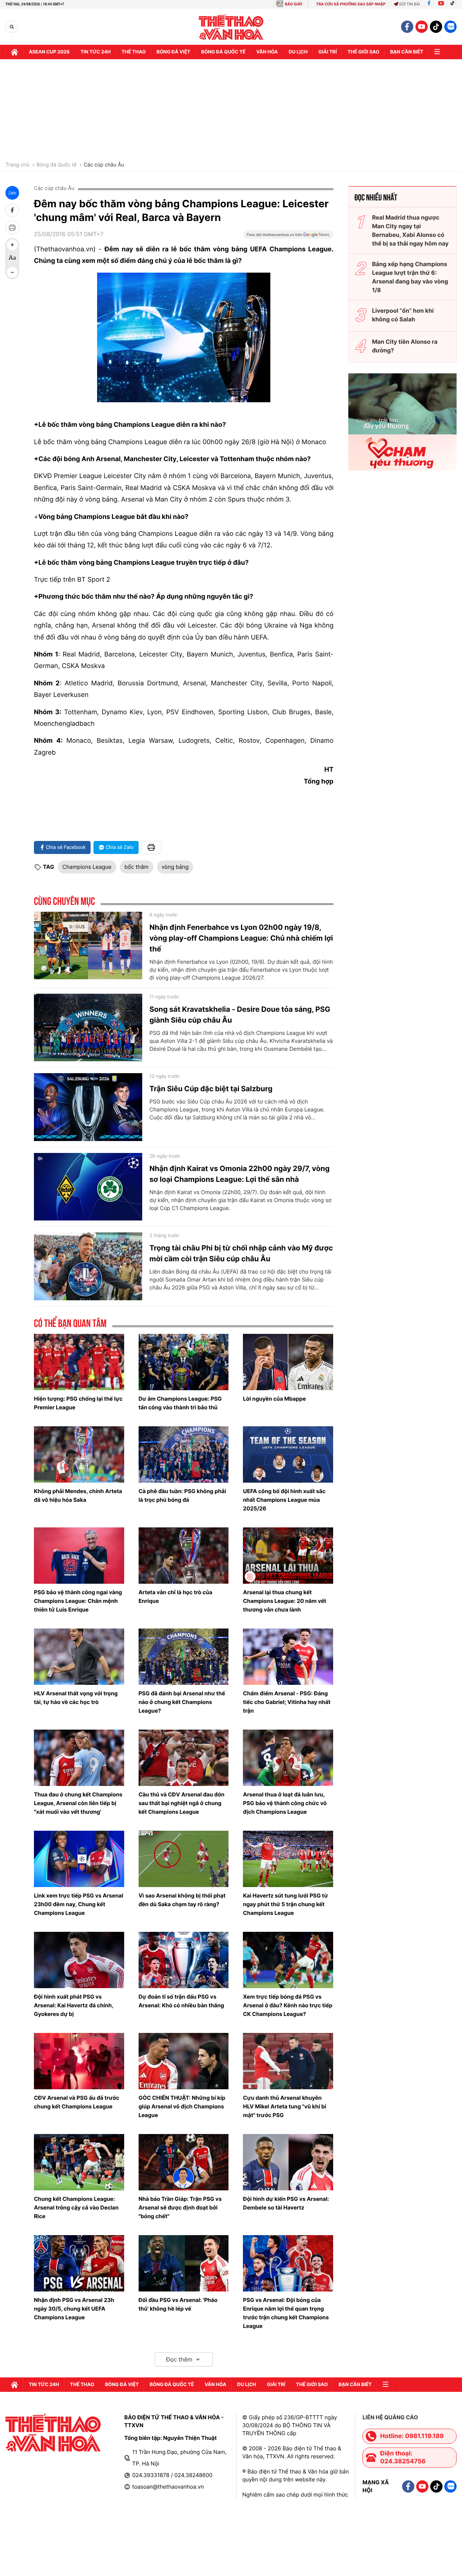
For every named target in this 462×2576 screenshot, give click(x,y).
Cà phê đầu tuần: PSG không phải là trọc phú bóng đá (182, 1495)
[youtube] (422, 27)
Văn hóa (267, 52)
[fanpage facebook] (407, 27)
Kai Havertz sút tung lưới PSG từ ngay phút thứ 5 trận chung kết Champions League (285, 1904)
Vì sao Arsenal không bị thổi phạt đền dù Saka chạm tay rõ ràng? (182, 1900)
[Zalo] (450, 27)
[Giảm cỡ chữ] (12, 272)
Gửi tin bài (410, 4)
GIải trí (328, 52)
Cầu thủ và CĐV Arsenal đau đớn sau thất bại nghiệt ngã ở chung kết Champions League (182, 1803)
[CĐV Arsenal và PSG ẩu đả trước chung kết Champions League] (79, 2061)
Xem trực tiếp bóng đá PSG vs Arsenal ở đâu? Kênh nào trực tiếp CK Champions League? (288, 2005)
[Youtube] (441, 4)
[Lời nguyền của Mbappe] (288, 1362)
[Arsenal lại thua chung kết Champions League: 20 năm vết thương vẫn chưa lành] (288, 1556)
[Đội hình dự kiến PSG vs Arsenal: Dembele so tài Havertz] (288, 2162)
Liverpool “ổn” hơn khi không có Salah (403, 315)
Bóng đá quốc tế (223, 52)
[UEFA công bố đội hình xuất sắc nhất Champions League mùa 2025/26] (288, 1454)
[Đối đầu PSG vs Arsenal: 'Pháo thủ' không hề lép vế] (184, 2263)
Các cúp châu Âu (104, 165)
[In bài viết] (12, 227)
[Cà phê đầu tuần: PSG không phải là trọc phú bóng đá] (184, 1454)
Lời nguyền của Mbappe (274, 1399)
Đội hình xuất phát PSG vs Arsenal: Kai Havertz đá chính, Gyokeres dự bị (74, 2005)
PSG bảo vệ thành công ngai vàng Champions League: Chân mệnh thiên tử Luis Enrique (78, 1601)
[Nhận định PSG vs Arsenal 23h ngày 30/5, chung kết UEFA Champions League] (79, 2263)
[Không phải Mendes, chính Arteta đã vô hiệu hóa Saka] (79, 1454)
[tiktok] (436, 27)
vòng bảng (175, 867)
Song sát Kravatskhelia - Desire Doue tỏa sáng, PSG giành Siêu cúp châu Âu (240, 1015)
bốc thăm (137, 867)
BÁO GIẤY (294, 4)
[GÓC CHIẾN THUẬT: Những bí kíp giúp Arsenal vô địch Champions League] (184, 2061)
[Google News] (288, 237)
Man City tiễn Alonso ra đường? (405, 346)
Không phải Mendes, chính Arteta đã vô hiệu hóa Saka (78, 1495)
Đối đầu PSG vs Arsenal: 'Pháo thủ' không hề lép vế (178, 2304)
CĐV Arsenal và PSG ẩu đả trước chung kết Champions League (77, 2102)
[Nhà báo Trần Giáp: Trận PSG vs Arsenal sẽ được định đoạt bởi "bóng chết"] (184, 2162)
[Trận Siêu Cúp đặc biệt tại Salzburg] (88, 1107)
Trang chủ (17, 165)
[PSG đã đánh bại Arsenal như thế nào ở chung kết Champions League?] (184, 1657)
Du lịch (298, 52)
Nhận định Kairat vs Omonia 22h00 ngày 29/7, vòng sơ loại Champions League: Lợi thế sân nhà (239, 1174)
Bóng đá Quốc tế (56, 165)
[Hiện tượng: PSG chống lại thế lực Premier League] (79, 1362)
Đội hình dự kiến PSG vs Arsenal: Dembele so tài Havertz (286, 2203)
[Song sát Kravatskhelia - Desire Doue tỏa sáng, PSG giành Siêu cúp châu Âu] (88, 1028)
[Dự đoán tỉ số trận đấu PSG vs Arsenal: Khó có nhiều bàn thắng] (184, 1960)
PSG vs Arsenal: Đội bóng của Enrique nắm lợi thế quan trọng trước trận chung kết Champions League (286, 2313)
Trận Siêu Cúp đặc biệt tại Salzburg (211, 1089)
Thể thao (134, 52)
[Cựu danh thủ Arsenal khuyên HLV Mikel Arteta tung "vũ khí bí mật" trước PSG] (288, 2061)
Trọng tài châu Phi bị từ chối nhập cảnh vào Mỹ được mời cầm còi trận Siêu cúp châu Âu (241, 1253)
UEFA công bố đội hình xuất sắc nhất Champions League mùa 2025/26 (284, 1500)
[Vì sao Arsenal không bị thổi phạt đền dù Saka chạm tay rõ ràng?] (184, 1859)
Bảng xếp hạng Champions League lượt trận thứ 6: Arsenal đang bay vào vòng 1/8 (410, 277)
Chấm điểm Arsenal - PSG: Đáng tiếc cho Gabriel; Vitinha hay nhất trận (287, 1702)
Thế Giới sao (363, 52)
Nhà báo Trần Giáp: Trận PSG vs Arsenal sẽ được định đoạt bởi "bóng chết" (180, 2208)
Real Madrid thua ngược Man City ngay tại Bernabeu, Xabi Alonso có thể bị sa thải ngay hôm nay (410, 230)
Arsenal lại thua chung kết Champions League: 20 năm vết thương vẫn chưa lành (285, 1601)
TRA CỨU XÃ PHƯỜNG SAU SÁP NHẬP (351, 4)
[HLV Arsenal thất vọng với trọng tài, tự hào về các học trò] (79, 1657)
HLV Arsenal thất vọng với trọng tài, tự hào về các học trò (76, 1698)
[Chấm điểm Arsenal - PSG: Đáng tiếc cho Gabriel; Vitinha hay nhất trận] (288, 1657)
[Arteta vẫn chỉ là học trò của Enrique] (184, 1556)
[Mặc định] (12, 259)
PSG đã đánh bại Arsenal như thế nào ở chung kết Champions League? (182, 1702)
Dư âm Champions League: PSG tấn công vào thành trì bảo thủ (180, 1403)
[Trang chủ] (14, 52)
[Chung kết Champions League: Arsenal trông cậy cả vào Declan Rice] (79, 2162)
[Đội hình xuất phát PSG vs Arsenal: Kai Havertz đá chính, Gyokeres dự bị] (79, 1960)
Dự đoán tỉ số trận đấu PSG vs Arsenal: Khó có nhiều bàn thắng (181, 2001)
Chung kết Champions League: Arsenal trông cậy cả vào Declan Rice (76, 2208)
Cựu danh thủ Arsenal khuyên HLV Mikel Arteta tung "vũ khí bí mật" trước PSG (285, 2106)
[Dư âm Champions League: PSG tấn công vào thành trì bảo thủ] (184, 1362)
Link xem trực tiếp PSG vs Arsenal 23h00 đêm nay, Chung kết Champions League (79, 1904)
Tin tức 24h (96, 52)
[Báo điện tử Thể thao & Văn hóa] (231, 27)
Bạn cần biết (407, 52)
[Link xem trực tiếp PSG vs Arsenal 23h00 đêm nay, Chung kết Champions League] (79, 1859)
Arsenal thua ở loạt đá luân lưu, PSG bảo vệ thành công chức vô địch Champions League (285, 1803)
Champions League (87, 867)
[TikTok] (454, 4)
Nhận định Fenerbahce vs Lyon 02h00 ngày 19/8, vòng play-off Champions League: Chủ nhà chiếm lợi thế (241, 938)
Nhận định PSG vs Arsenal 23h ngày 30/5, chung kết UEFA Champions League (74, 2309)
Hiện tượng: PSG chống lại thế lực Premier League (78, 1403)
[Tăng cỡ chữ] (12, 245)
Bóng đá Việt (173, 52)
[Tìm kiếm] (12, 27)
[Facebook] (429, 4)
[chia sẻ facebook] (12, 210)
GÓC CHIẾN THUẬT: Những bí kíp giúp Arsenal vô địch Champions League (182, 2106)
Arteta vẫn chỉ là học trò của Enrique (176, 1597)
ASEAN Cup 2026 (49, 52)
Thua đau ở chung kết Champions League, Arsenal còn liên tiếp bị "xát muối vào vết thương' (78, 1803)
